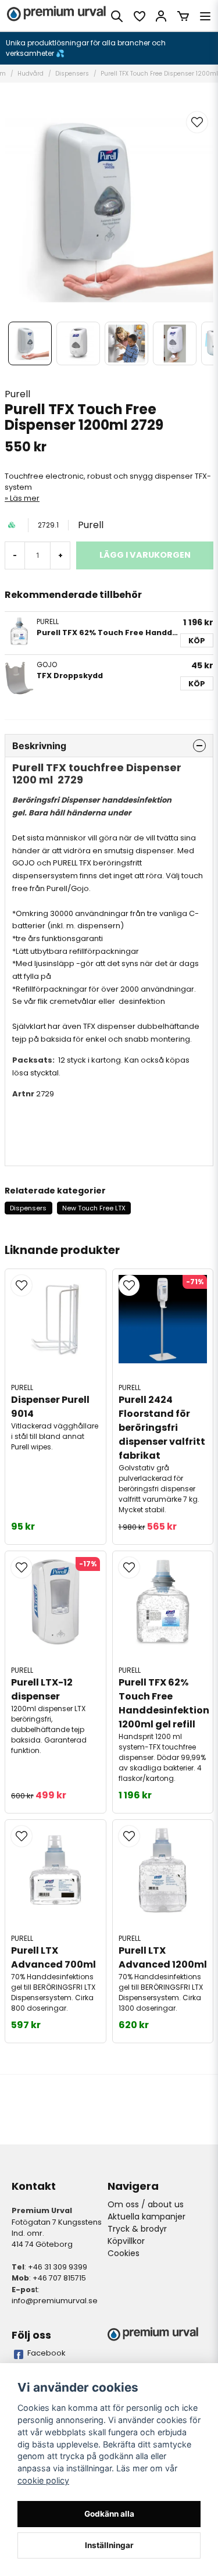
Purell (17, 394)
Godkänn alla (109, 2514)
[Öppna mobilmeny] (205, 16)
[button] (197, 122)
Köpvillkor (126, 2241)
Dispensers (72, 74)
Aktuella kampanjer (146, 2217)
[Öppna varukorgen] (183, 16)
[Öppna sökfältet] (117, 16)
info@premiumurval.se (55, 2301)
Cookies (124, 2253)
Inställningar (109, 2545)
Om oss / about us (146, 2204)
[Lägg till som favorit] (139, 16)
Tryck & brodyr (137, 2229)
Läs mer (25, 498)
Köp (197, 641)
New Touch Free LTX (94, 1208)
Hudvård (31, 74)
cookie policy (43, 2480)
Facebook (47, 2353)
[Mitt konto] (161, 16)
